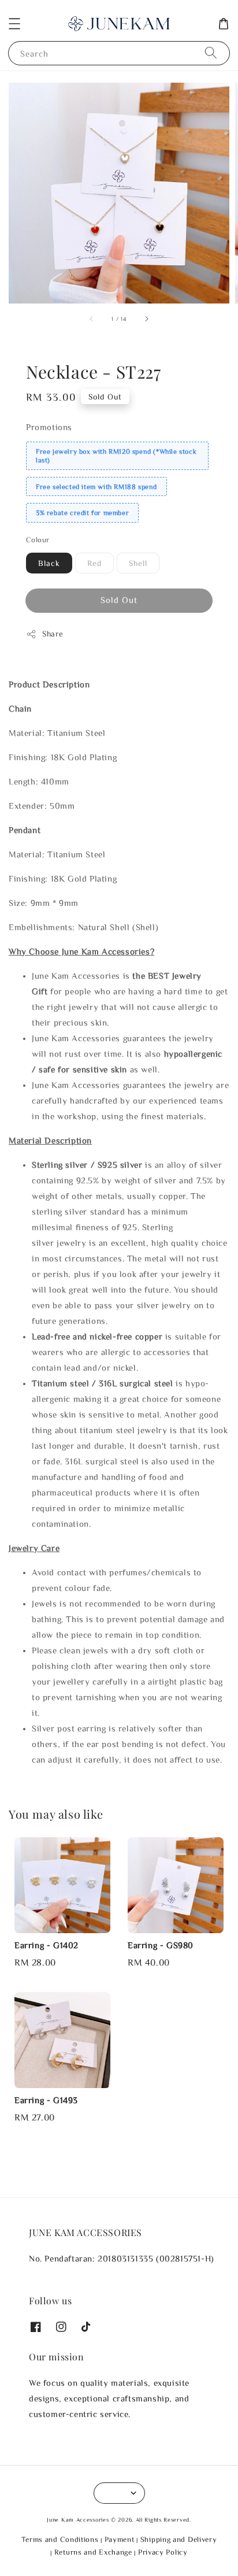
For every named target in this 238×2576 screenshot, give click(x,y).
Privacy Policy (163, 2552)
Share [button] (53, 634)
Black (49, 563)
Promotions (49, 427)
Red (94, 563)
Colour (38, 540)
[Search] (211, 53)
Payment (120, 2539)
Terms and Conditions (60, 2539)
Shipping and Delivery (179, 2539)
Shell (138, 563)
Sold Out (119, 600)
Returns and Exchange (93, 2552)
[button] (14, 24)
